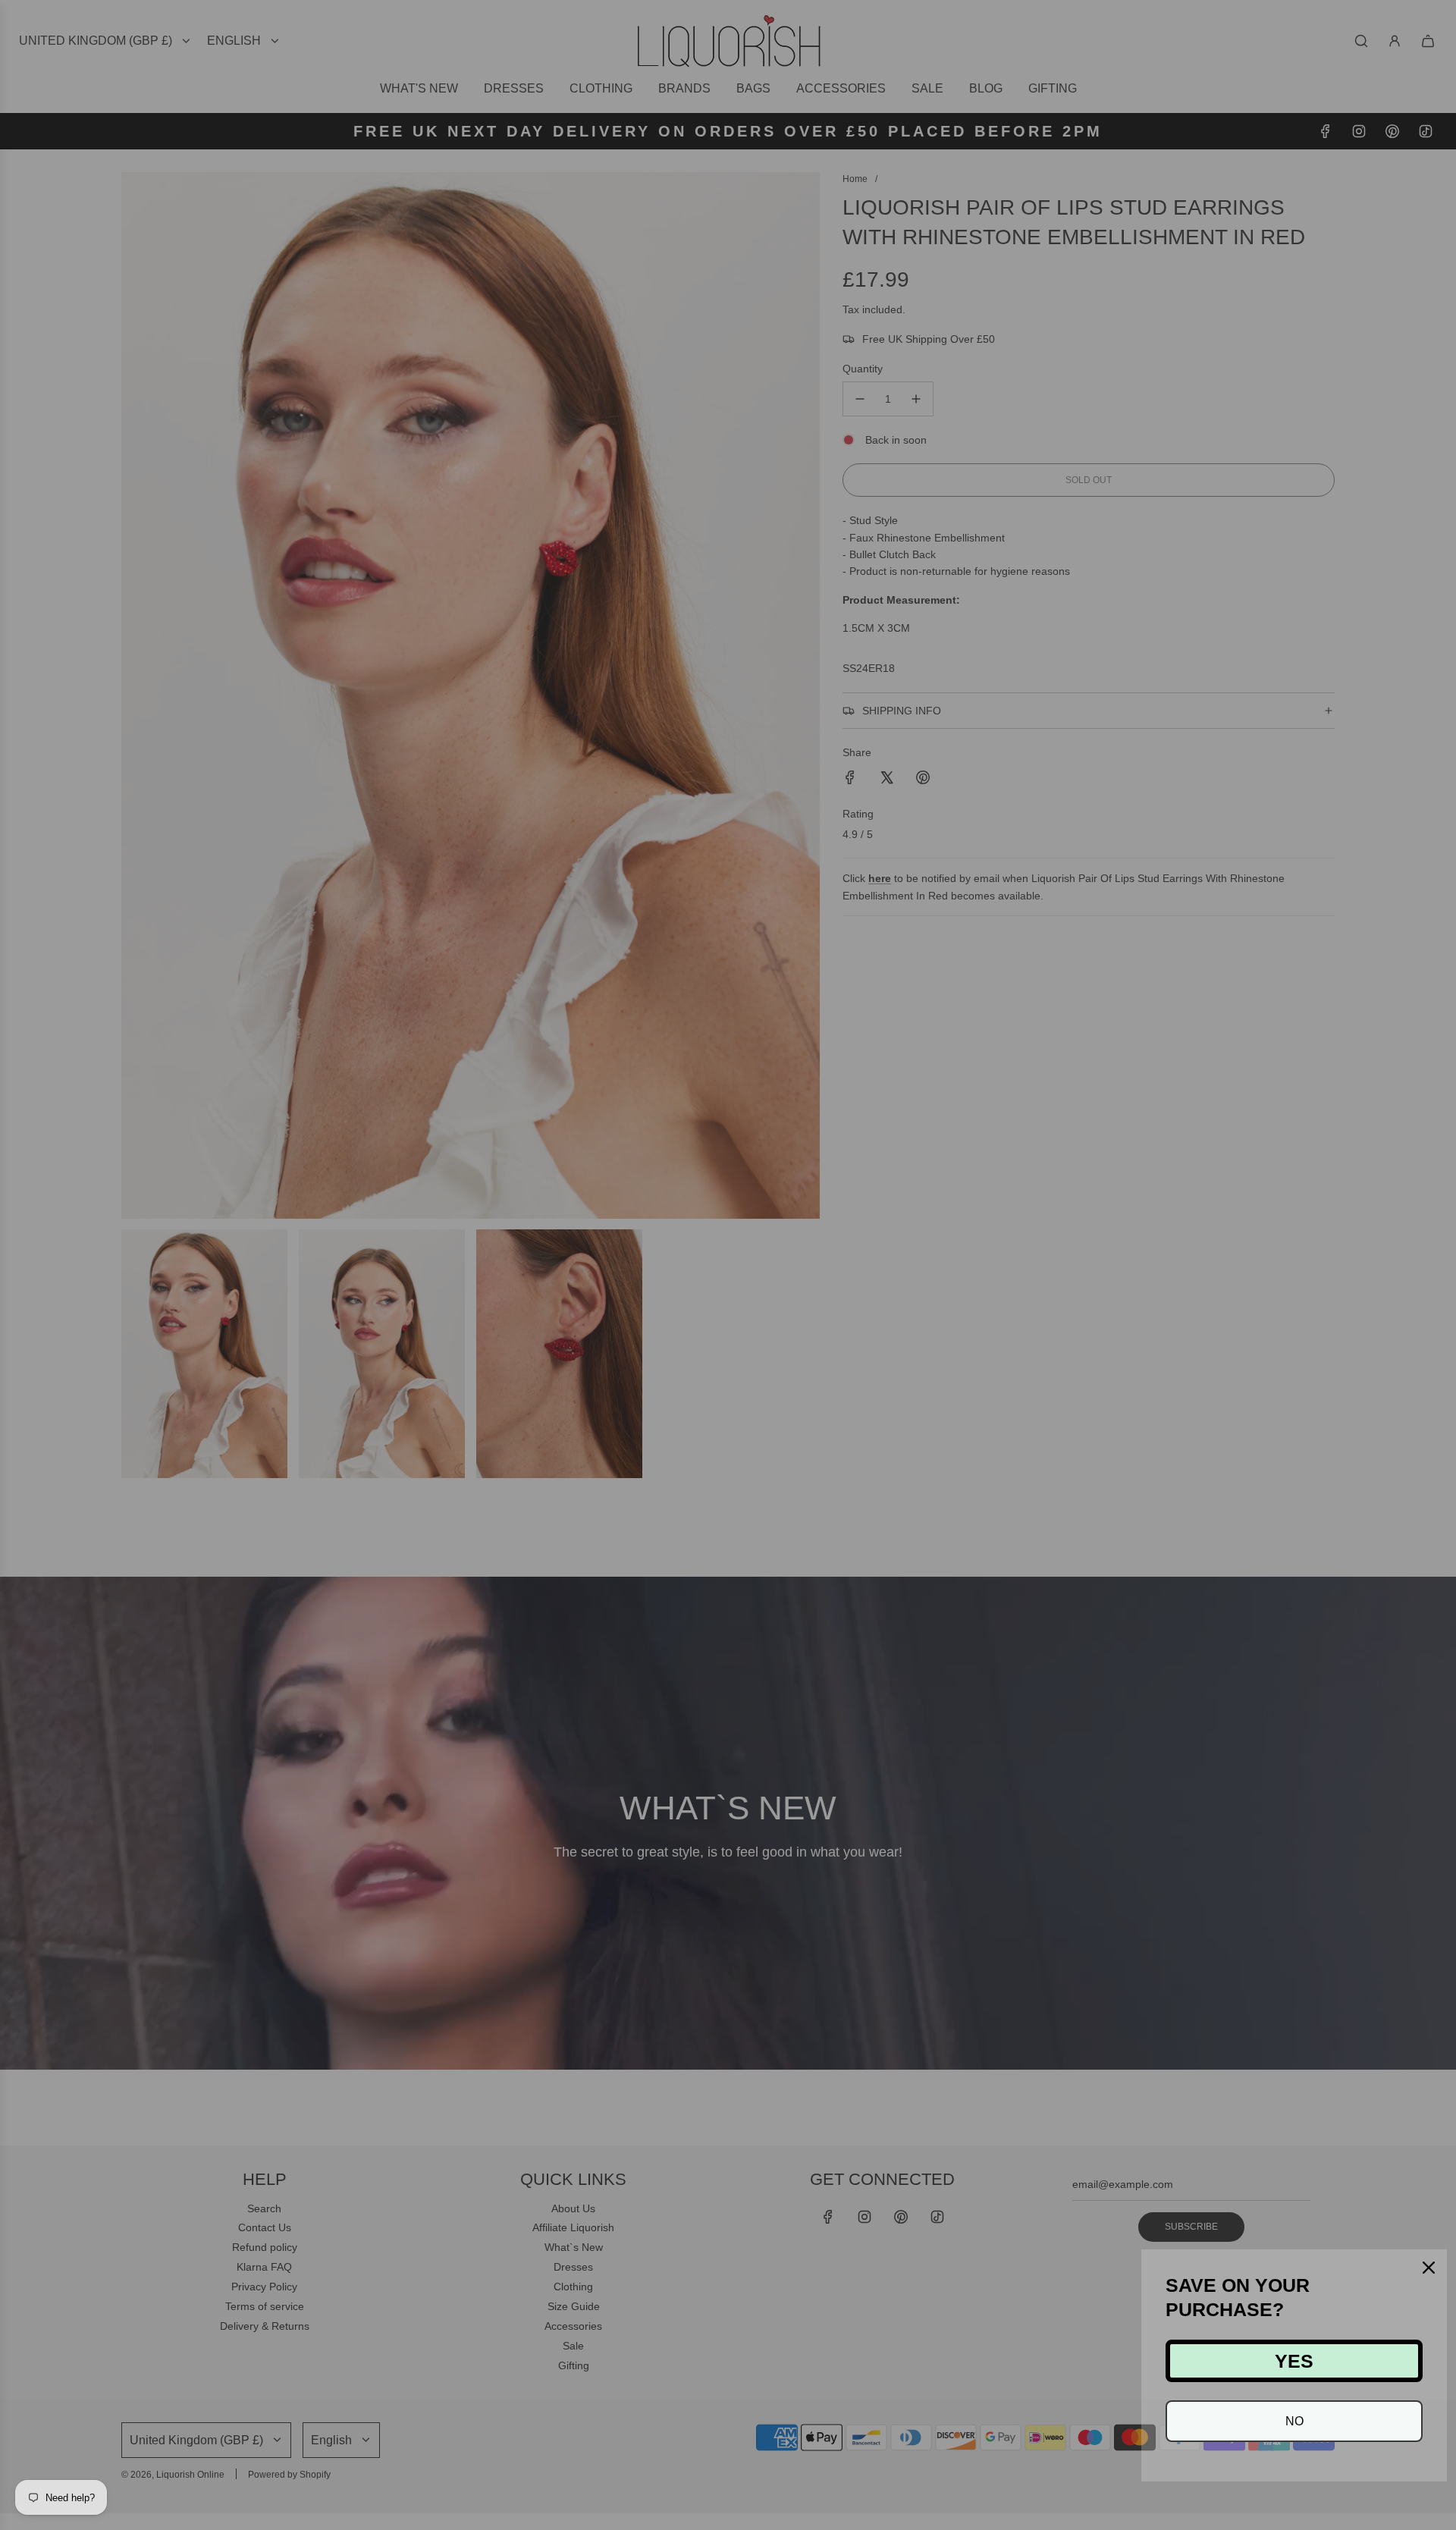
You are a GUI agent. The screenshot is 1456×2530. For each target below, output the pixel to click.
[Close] (1429, 2268)
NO (1294, 2421)
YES (1294, 2361)
